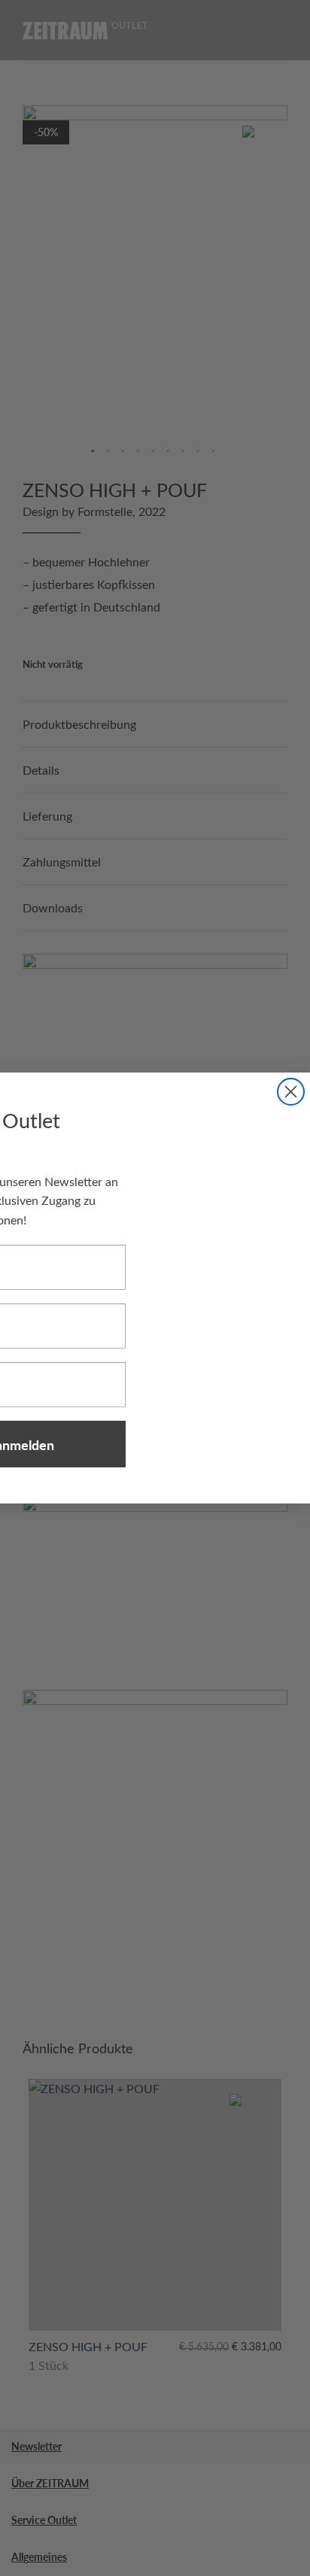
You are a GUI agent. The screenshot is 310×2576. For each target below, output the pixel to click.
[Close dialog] (291, 1092)
